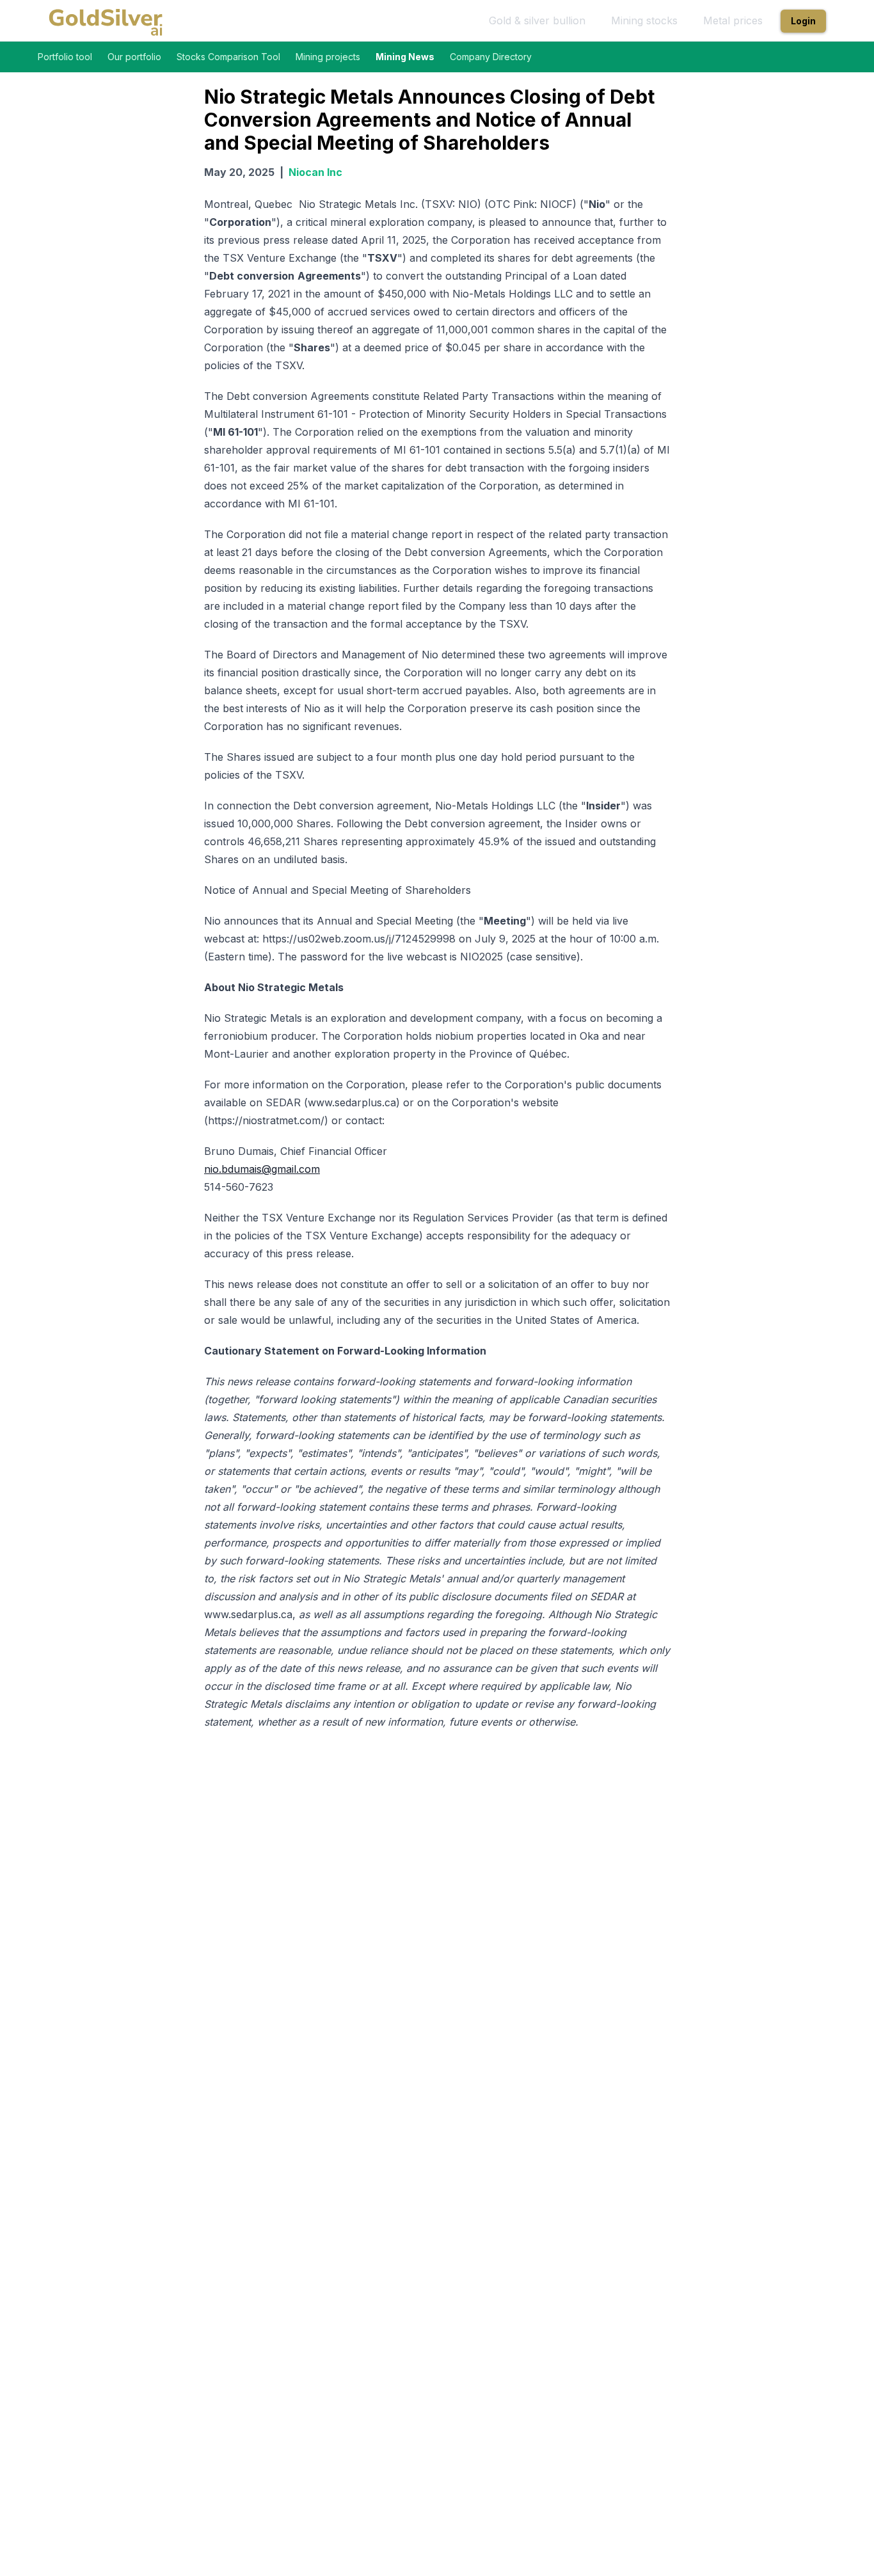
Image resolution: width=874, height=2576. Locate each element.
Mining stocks (644, 20)
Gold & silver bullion (537, 20)
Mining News (405, 57)
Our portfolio (134, 57)
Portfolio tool (65, 57)
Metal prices (733, 20)
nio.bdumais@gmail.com (262, 1169)
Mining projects (328, 57)
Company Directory (491, 57)
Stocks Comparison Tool (228, 57)
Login (803, 21)
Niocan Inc (315, 172)
